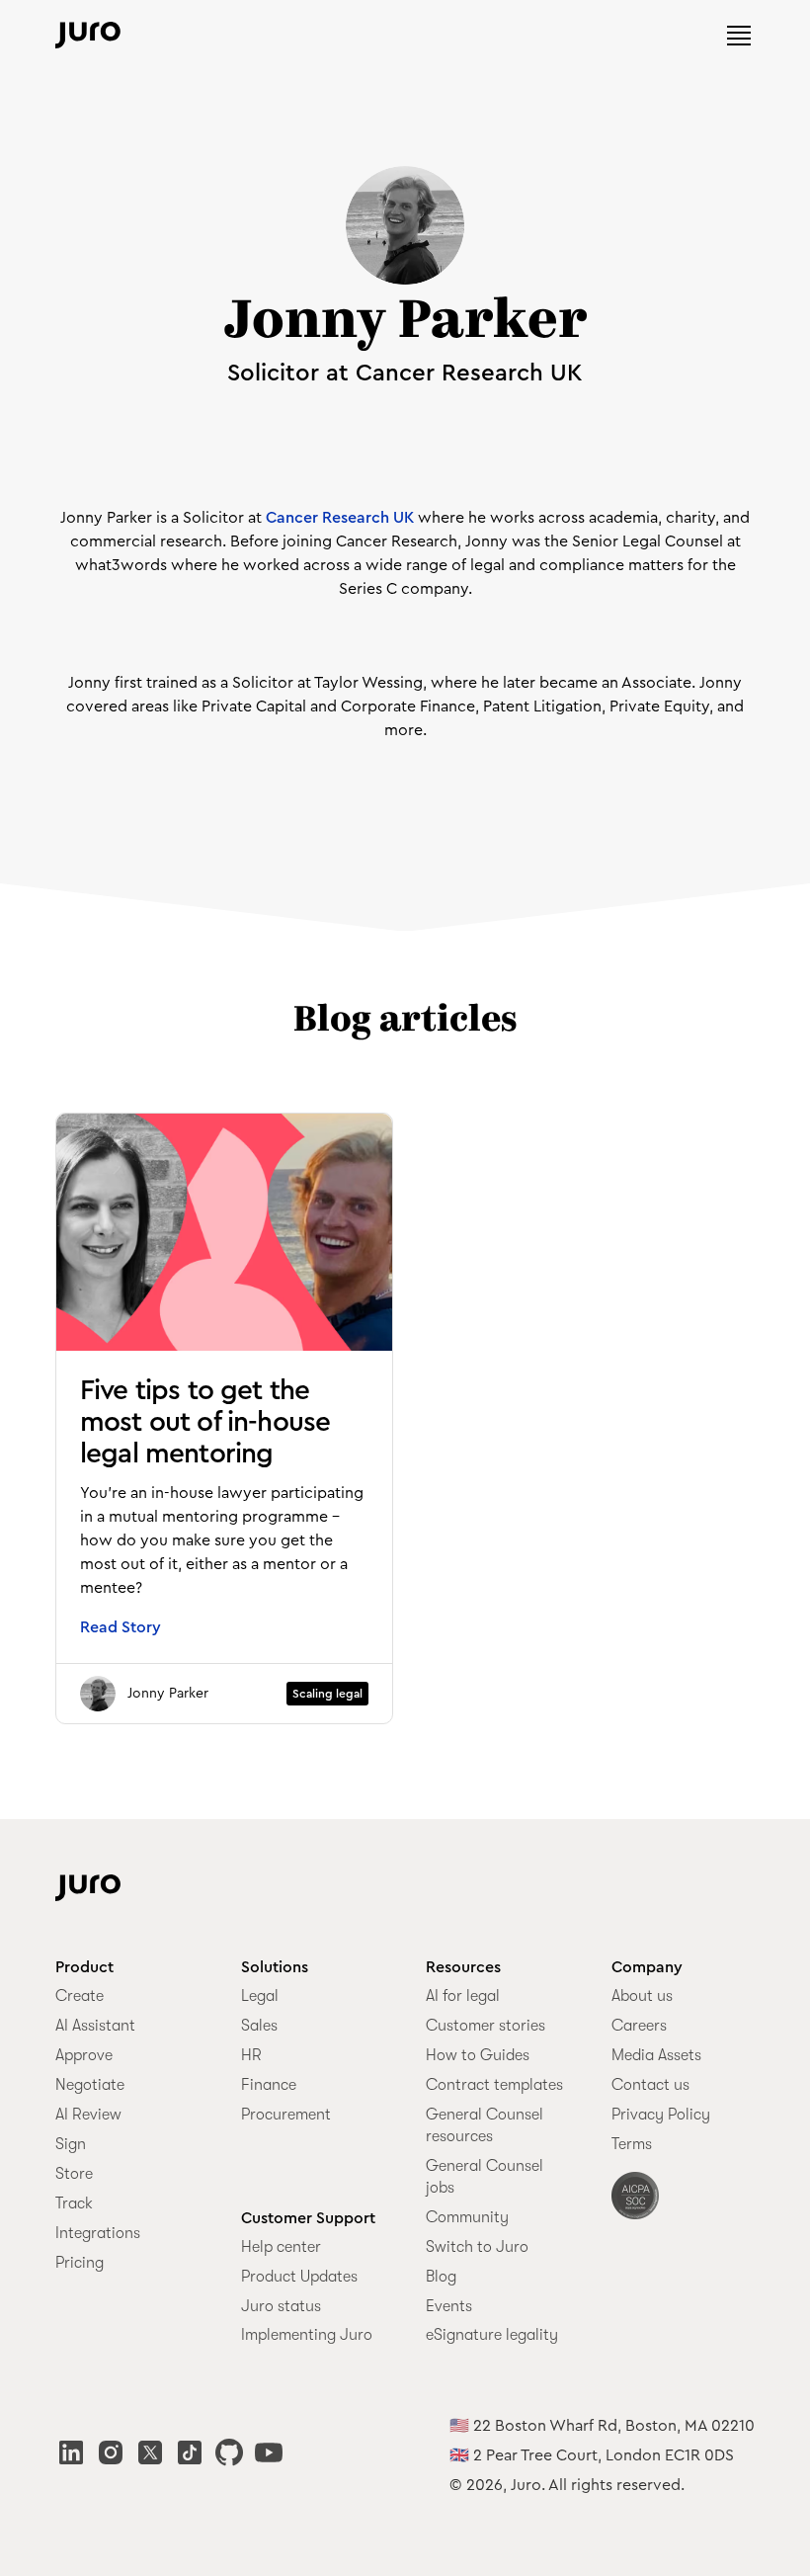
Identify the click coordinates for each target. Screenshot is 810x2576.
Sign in (515, 35)
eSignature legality (492, 2335)
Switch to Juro (477, 2247)
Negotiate (90, 2085)
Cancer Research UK (340, 518)
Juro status (281, 2306)
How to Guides (478, 2055)
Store (74, 2174)
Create (80, 1996)
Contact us (650, 2085)
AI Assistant (95, 2026)
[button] (739, 36)
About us (642, 1996)
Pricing (80, 2263)
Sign (71, 2144)
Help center (281, 2247)
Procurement (286, 2115)
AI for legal (463, 1996)
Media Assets (656, 2055)
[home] (88, 35)
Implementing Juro (307, 2335)
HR (251, 2055)
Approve (84, 2055)
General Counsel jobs (485, 2177)
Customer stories (486, 2026)
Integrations (98, 2233)
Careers (639, 2026)
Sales (259, 2026)
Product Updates (299, 2277)
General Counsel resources (485, 2125)
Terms (632, 2144)
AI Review (88, 2115)
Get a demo (635, 35)
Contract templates (494, 2085)
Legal (260, 1996)
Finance (269, 2085)
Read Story (121, 1627)
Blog (441, 2277)
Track (74, 2203)
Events (449, 2306)
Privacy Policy (661, 2115)
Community (467, 2217)
